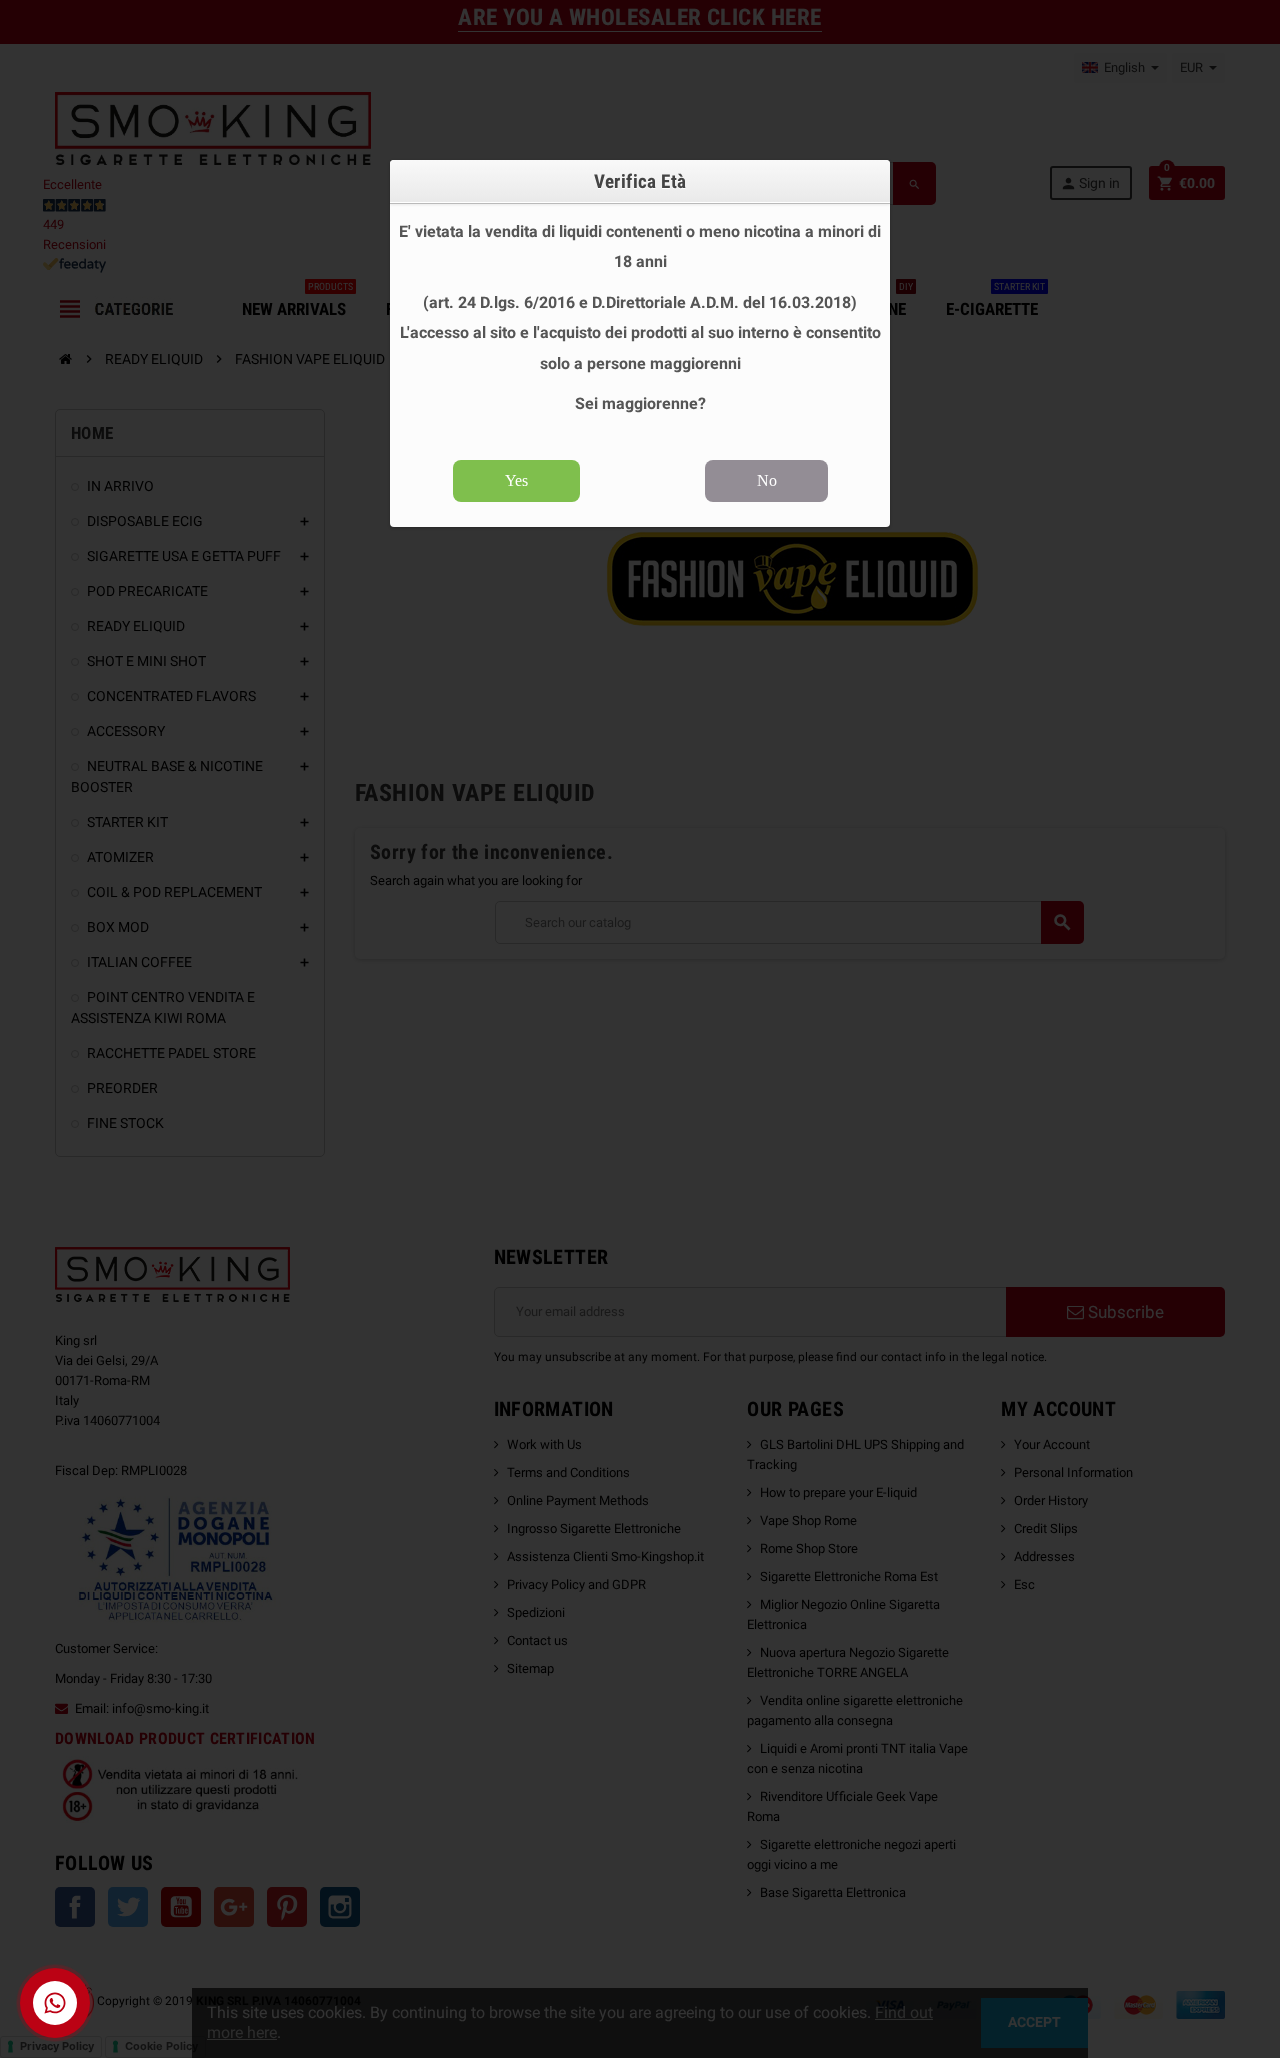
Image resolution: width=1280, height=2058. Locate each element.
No (767, 480)
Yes (516, 480)
